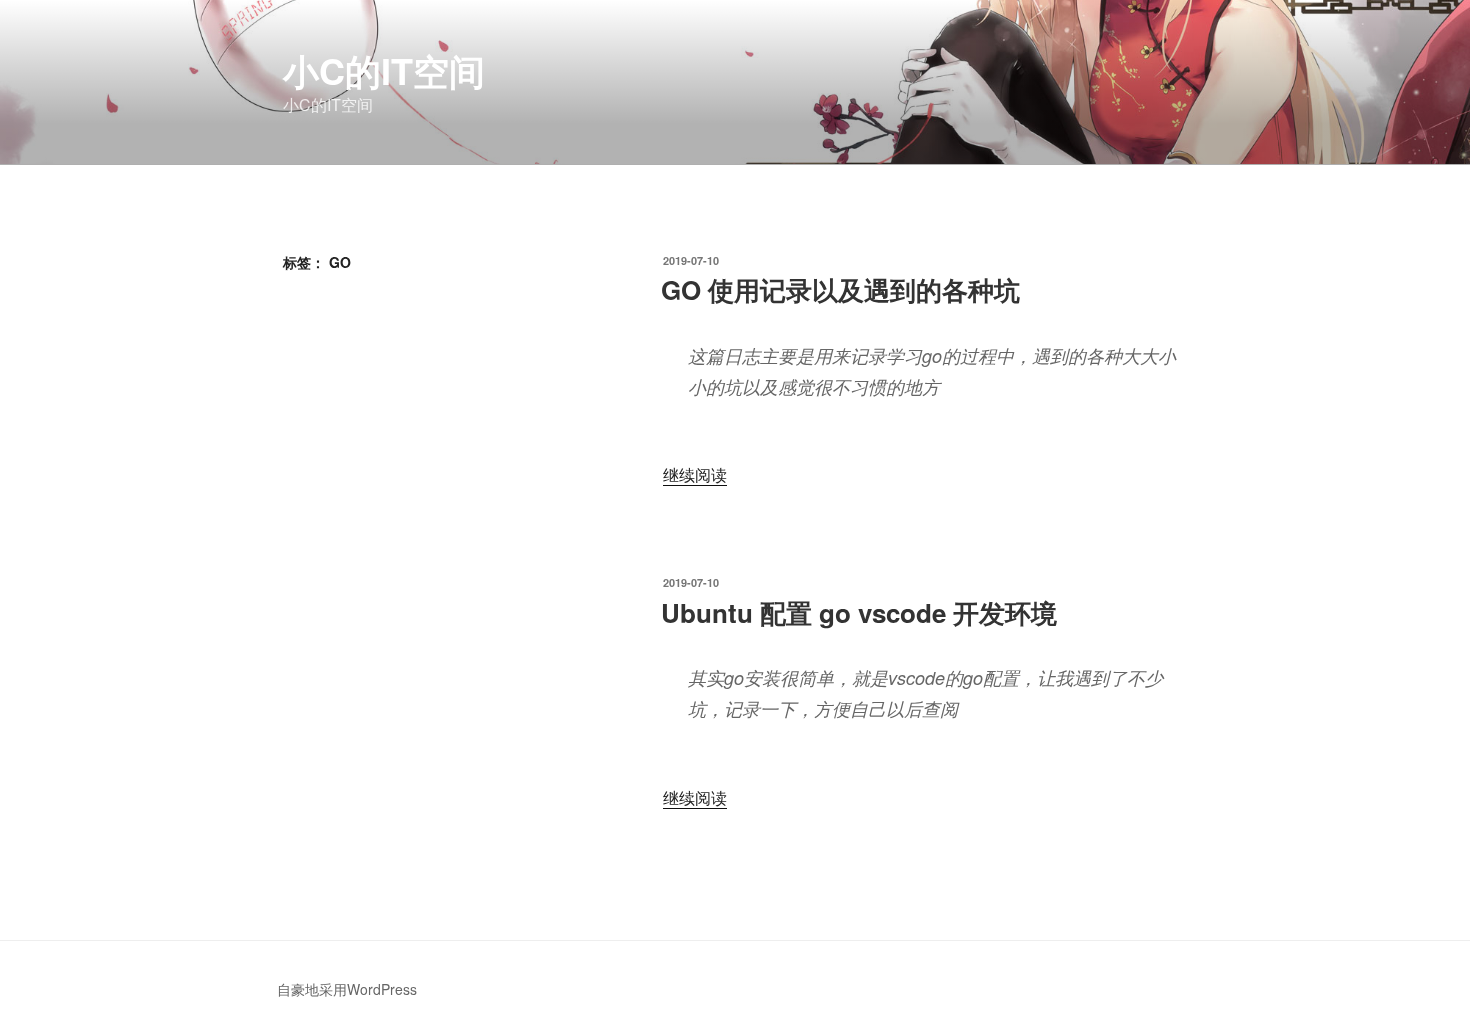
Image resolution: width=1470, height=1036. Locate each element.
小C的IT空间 (384, 70)
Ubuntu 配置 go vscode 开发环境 (859, 612)
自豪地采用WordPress (347, 989)
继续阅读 (695, 474)
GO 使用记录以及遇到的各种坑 (840, 289)
